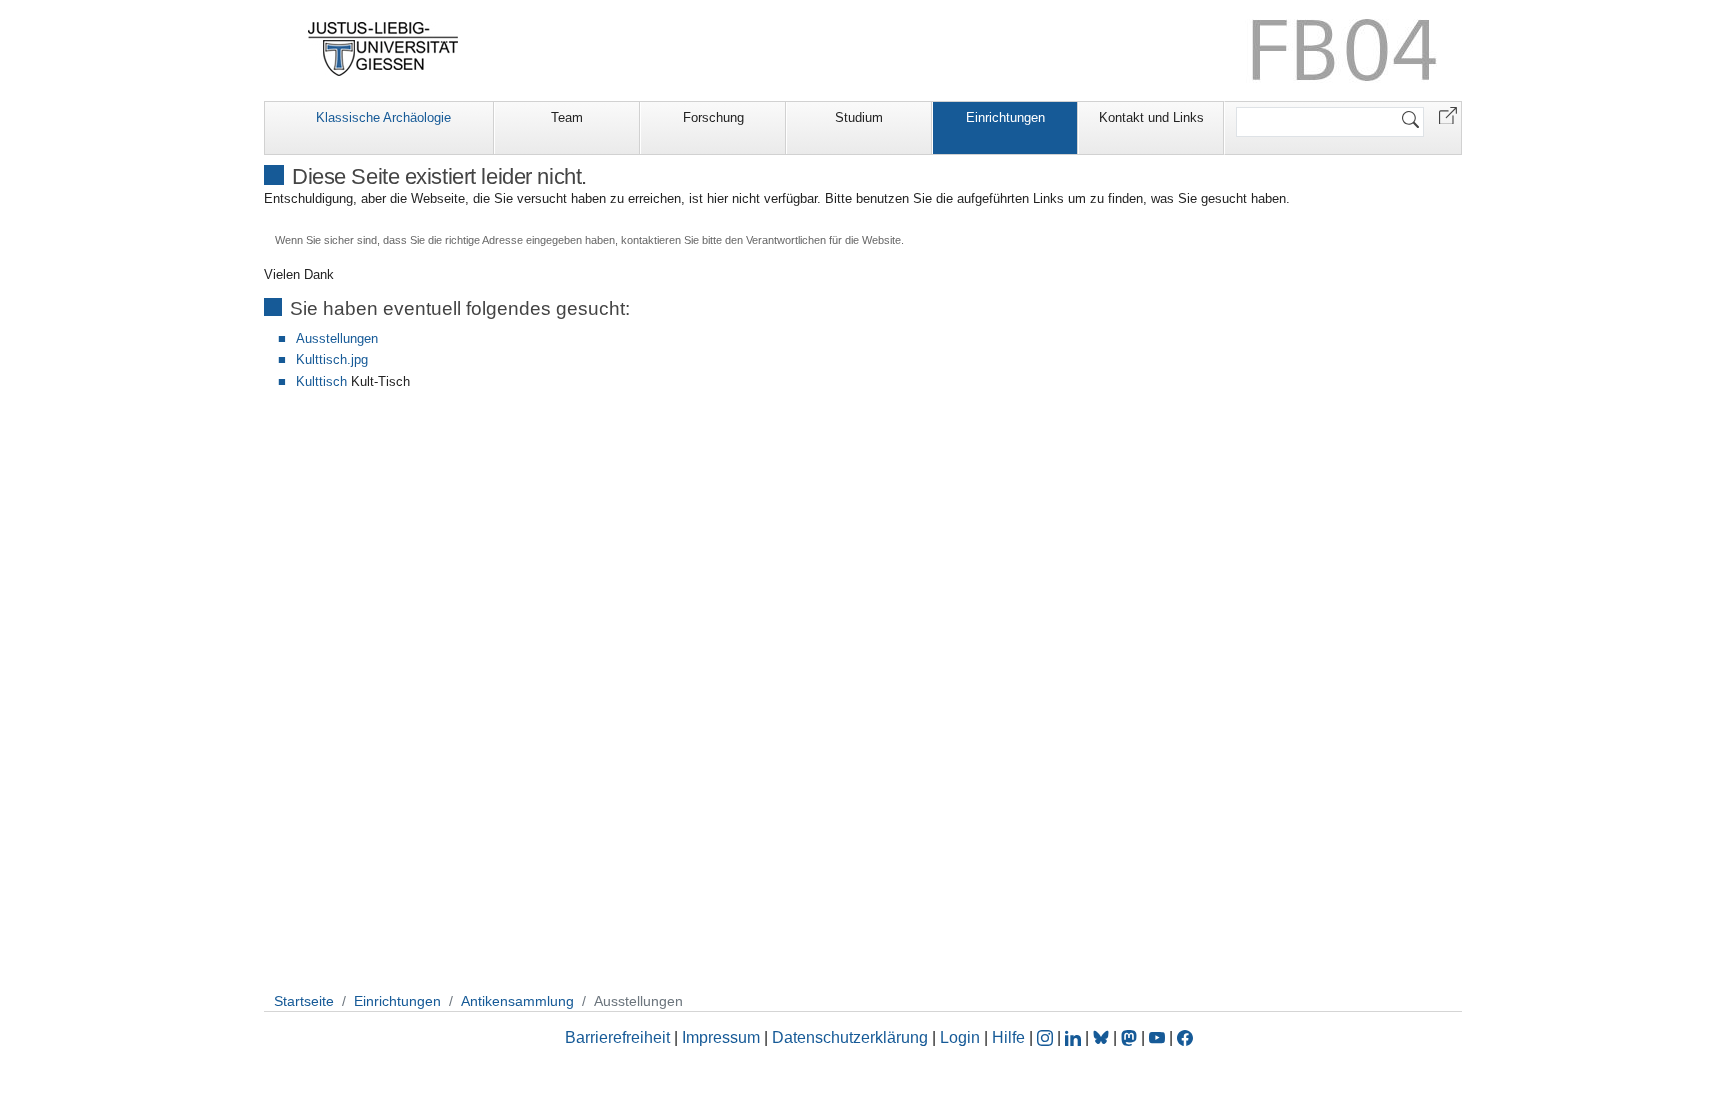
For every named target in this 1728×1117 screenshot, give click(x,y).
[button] (1448, 114)
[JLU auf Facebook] (1185, 1037)
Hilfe (1008, 1037)
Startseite (304, 1001)
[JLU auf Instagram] (1047, 1037)
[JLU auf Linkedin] (1075, 1037)
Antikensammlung (517, 1001)
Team (567, 117)
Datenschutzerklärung (850, 1037)
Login (962, 1037)
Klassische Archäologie (383, 117)
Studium (859, 117)
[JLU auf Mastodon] (1131, 1037)
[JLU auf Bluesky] (1103, 1037)
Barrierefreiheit (617, 1037)
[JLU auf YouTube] (1157, 1037)
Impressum (721, 1037)
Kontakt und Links (1151, 117)
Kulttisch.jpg (332, 359)
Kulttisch (321, 381)
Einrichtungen (1005, 117)
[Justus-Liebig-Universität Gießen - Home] (383, 49)
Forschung (713, 117)
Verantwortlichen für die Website (823, 240)
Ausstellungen (337, 338)
